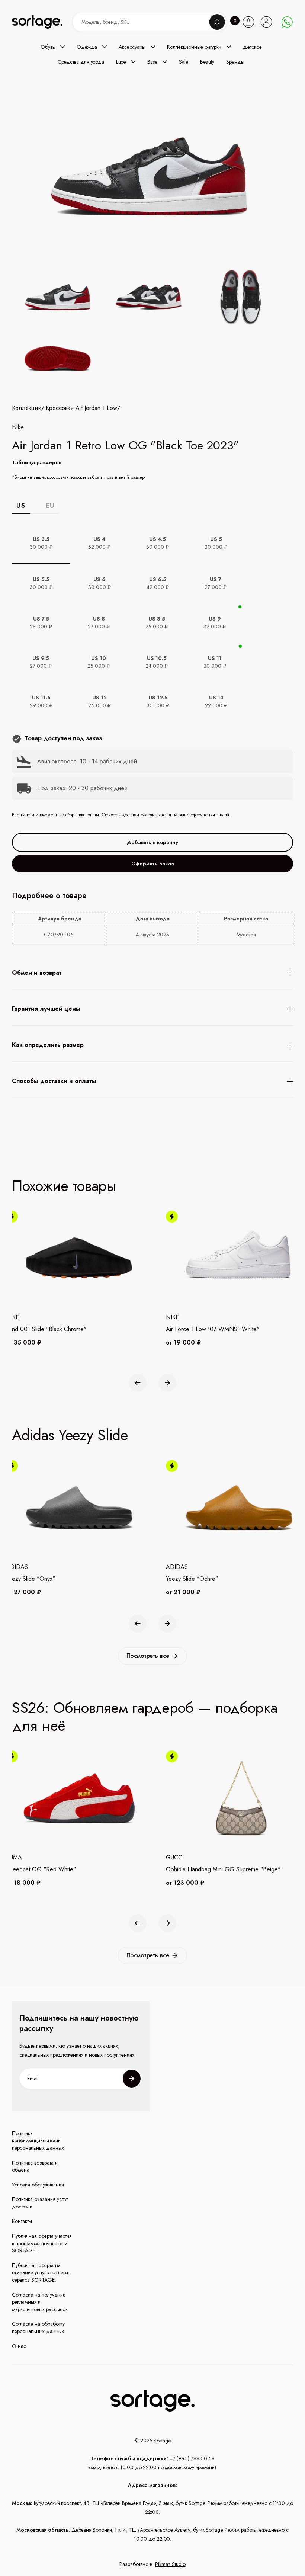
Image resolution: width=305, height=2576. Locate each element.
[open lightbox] (152, 329)
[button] (53, 47)
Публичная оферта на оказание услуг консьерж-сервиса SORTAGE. (41, 2273)
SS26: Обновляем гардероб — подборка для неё (145, 1717)
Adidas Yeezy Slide (70, 1435)
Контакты (22, 2221)
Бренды (235, 62)
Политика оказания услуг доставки (40, 2203)
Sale (184, 62)
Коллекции (27, 408)
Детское (252, 47)
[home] (44, 22)
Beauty (207, 62)
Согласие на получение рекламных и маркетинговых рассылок (40, 2302)
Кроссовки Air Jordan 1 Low (81, 408)
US (21, 506)
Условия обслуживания (38, 2185)
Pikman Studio (170, 2564)
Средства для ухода (81, 62)
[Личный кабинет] (266, 22)
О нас (19, 2346)
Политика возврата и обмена (35, 2167)
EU (50, 506)
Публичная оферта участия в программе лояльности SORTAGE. (42, 2243)
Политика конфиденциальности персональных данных (38, 2141)
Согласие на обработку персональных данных (38, 2328)
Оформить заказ (153, 864)
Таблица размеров (37, 462)
